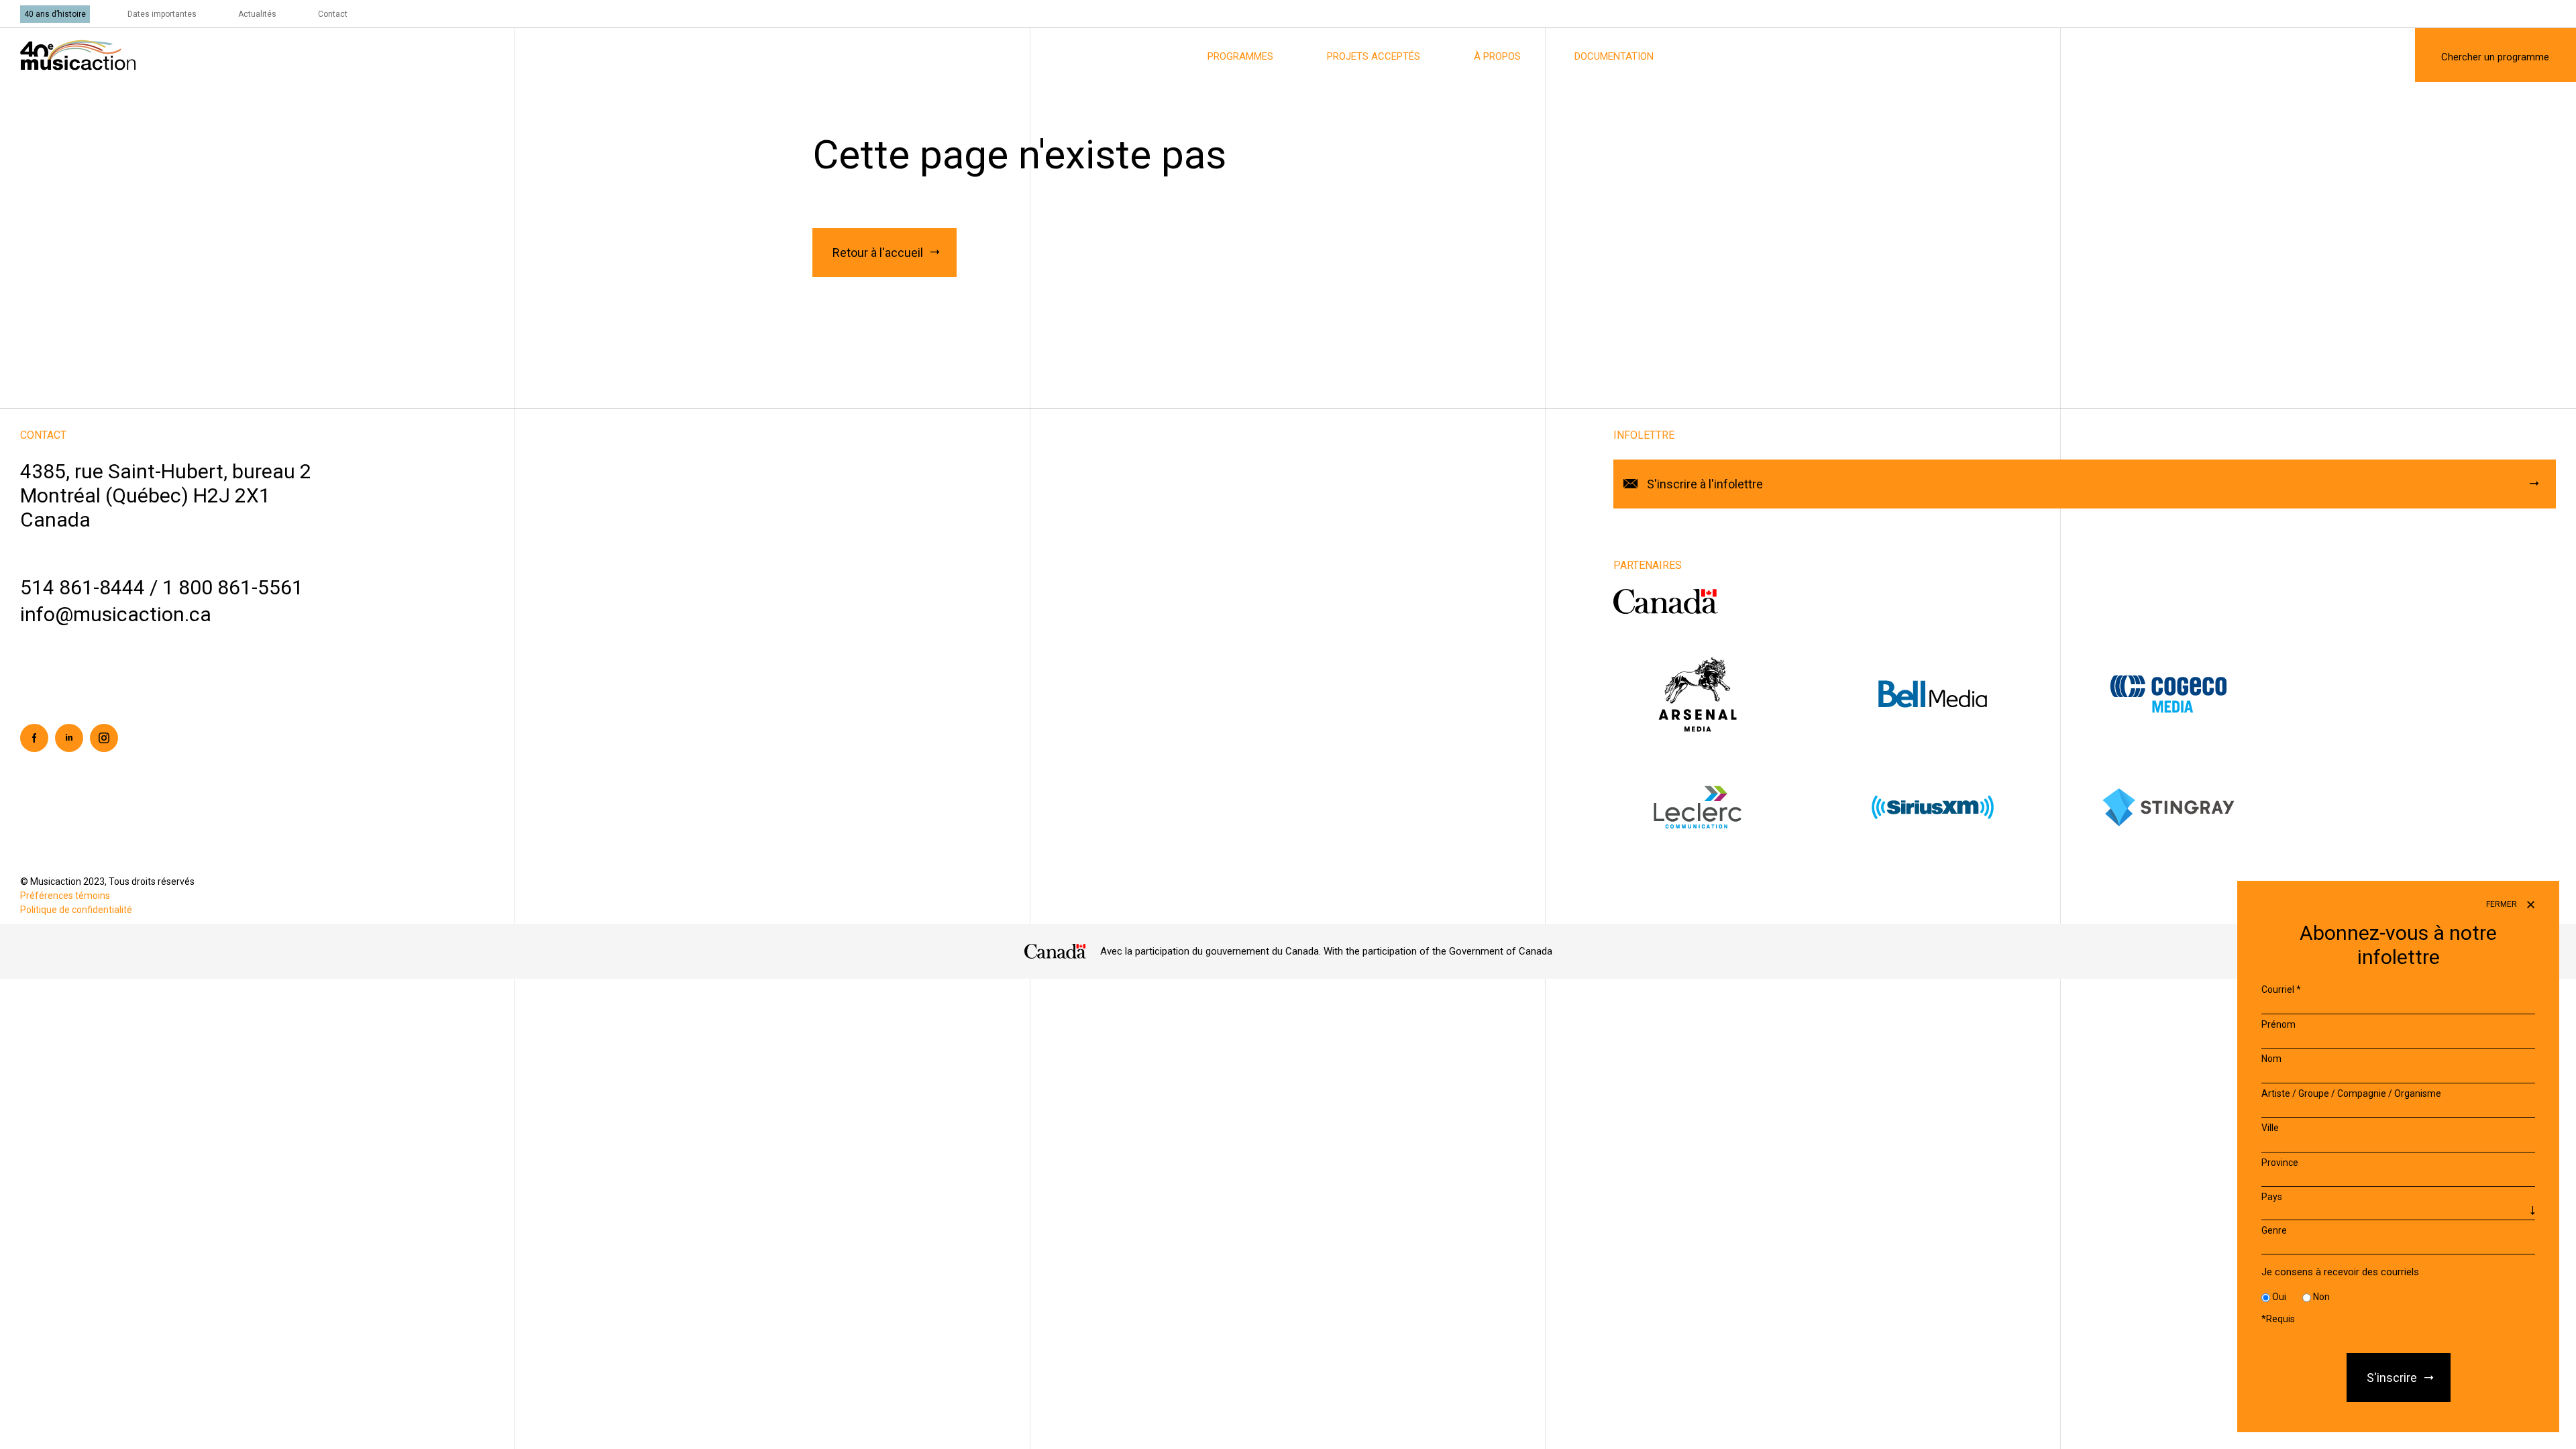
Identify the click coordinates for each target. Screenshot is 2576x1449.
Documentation (1614, 56)
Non (2321, 1297)
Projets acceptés (1374, 56)
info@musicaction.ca (116, 614)
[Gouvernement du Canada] (1666, 601)
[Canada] (1056, 951)
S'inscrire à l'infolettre (1705, 484)
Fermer (2503, 904)
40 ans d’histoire (55, 14)
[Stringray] (2202, 807)
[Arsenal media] (1731, 693)
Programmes (1240, 56)
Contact (333, 14)
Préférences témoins (65, 896)
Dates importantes (162, 14)
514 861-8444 (83, 587)
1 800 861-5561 (233, 587)
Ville (2270, 1128)
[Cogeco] (2202, 693)
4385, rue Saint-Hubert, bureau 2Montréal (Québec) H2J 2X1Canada (166, 495)
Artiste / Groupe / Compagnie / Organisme (2351, 1093)
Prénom (2278, 1024)
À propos (1497, 56)
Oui (2279, 1297)
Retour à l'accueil (878, 253)
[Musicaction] (78, 54)
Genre (2274, 1230)
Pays (2272, 1197)
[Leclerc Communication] (1731, 807)
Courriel (2281, 989)
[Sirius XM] (1967, 807)
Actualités (257, 14)
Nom (2271, 1059)
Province (2280, 1163)
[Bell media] (1967, 693)
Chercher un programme (2495, 57)
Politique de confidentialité (76, 910)
